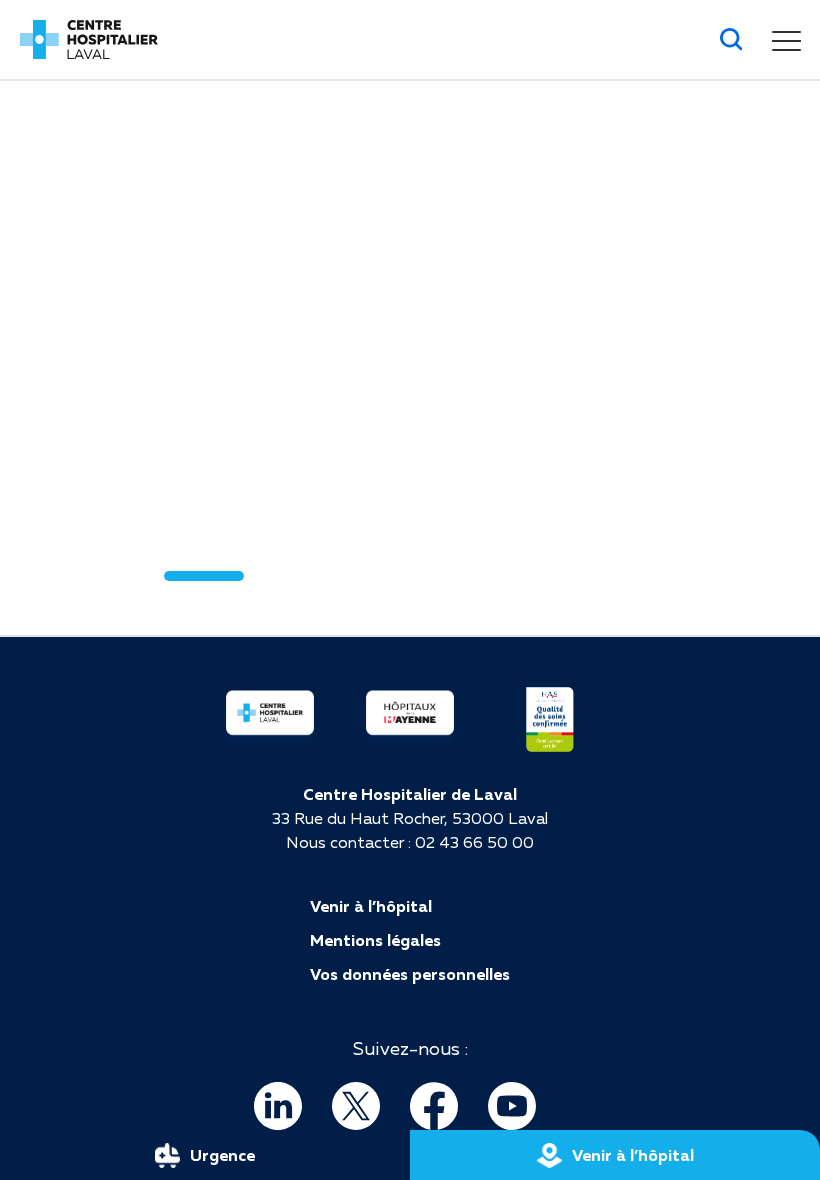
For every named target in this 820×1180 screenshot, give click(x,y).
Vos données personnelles (410, 974)
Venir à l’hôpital (371, 906)
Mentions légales (375, 940)
